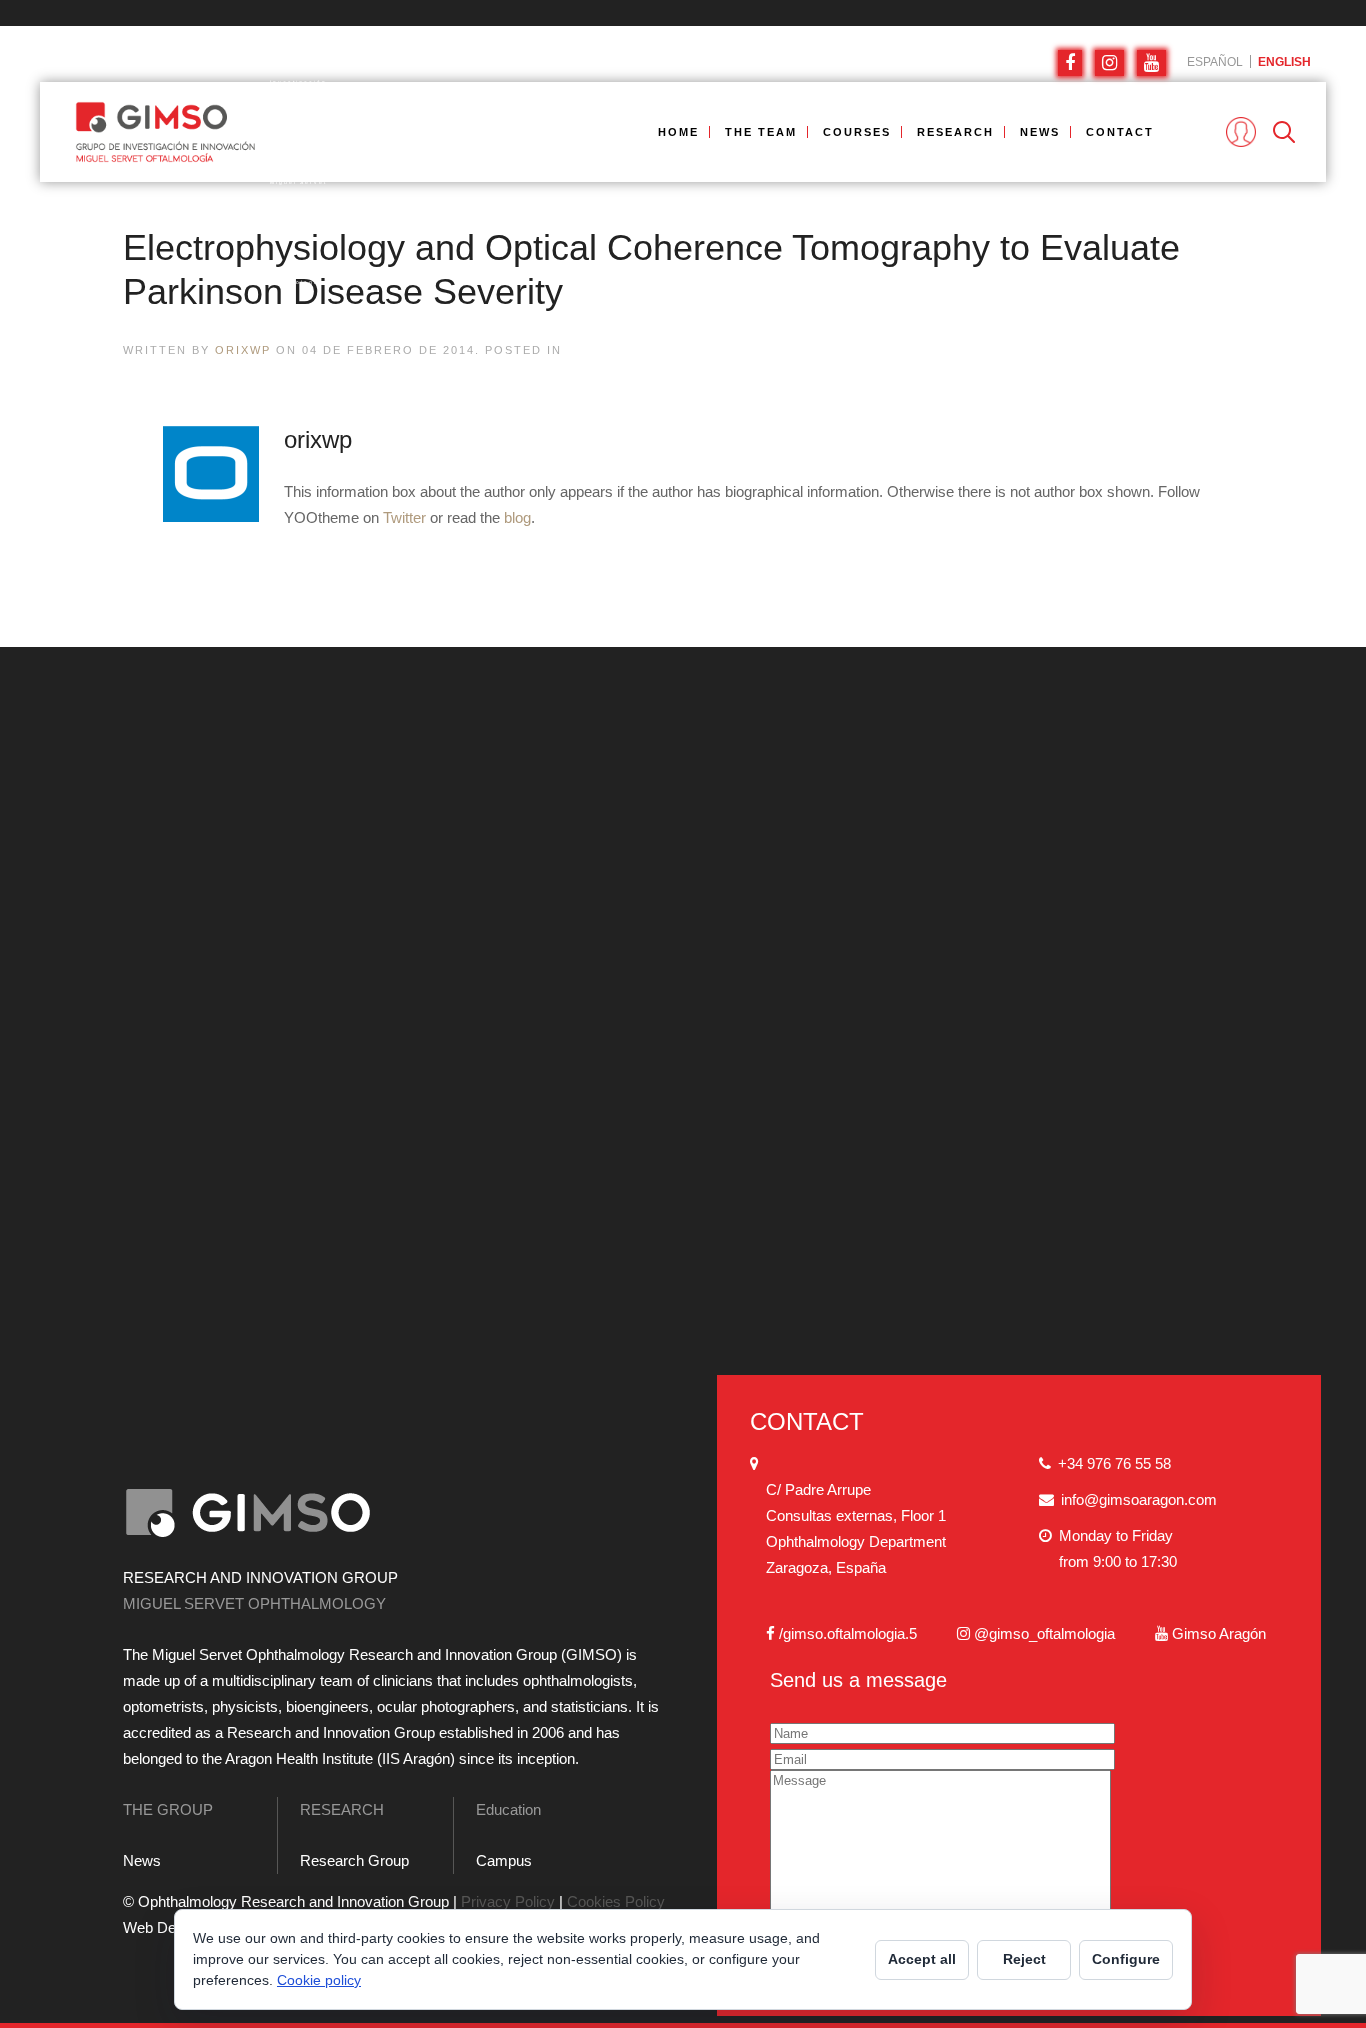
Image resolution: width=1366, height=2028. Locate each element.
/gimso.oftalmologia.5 (848, 1633)
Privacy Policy (508, 1901)
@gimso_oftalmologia (1044, 1633)
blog (517, 517)
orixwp (243, 350)
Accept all (922, 1959)
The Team (761, 132)
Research (955, 132)
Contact (1120, 132)
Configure (1126, 1959)
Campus (504, 1860)
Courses (857, 132)
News (1040, 132)
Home (678, 132)
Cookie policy (319, 1980)
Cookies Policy (616, 1901)
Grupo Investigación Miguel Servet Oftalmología (165, 132)
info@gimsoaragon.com (1139, 1499)
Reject (1024, 1959)
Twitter (404, 517)
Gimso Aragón (1219, 1633)
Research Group (354, 1860)
